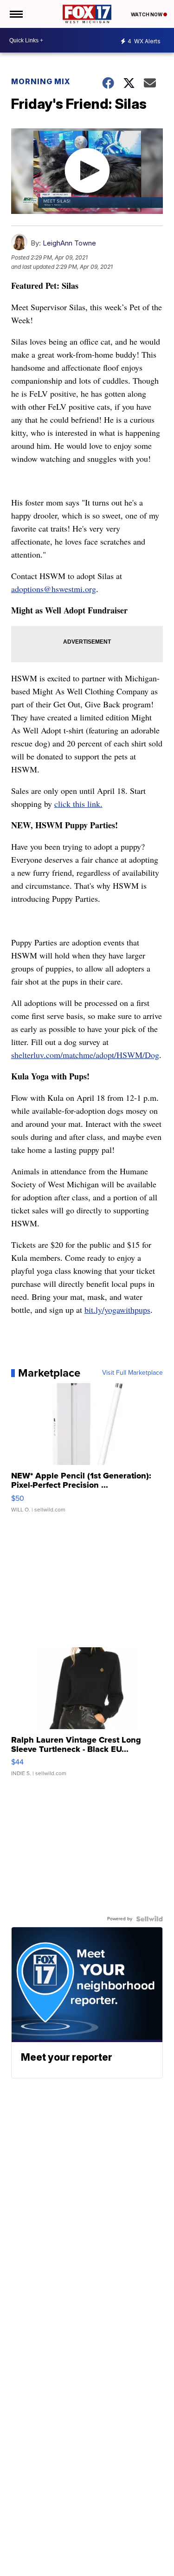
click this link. (78, 804)
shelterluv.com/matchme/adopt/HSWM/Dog (85, 1055)
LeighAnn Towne (69, 243)
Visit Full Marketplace (132, 1373)
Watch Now (147, 14)
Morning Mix (41, 81)
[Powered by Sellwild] (149, 1919)
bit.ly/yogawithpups (117, 1310)
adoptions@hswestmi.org (54, 589)
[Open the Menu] (16, 14)
